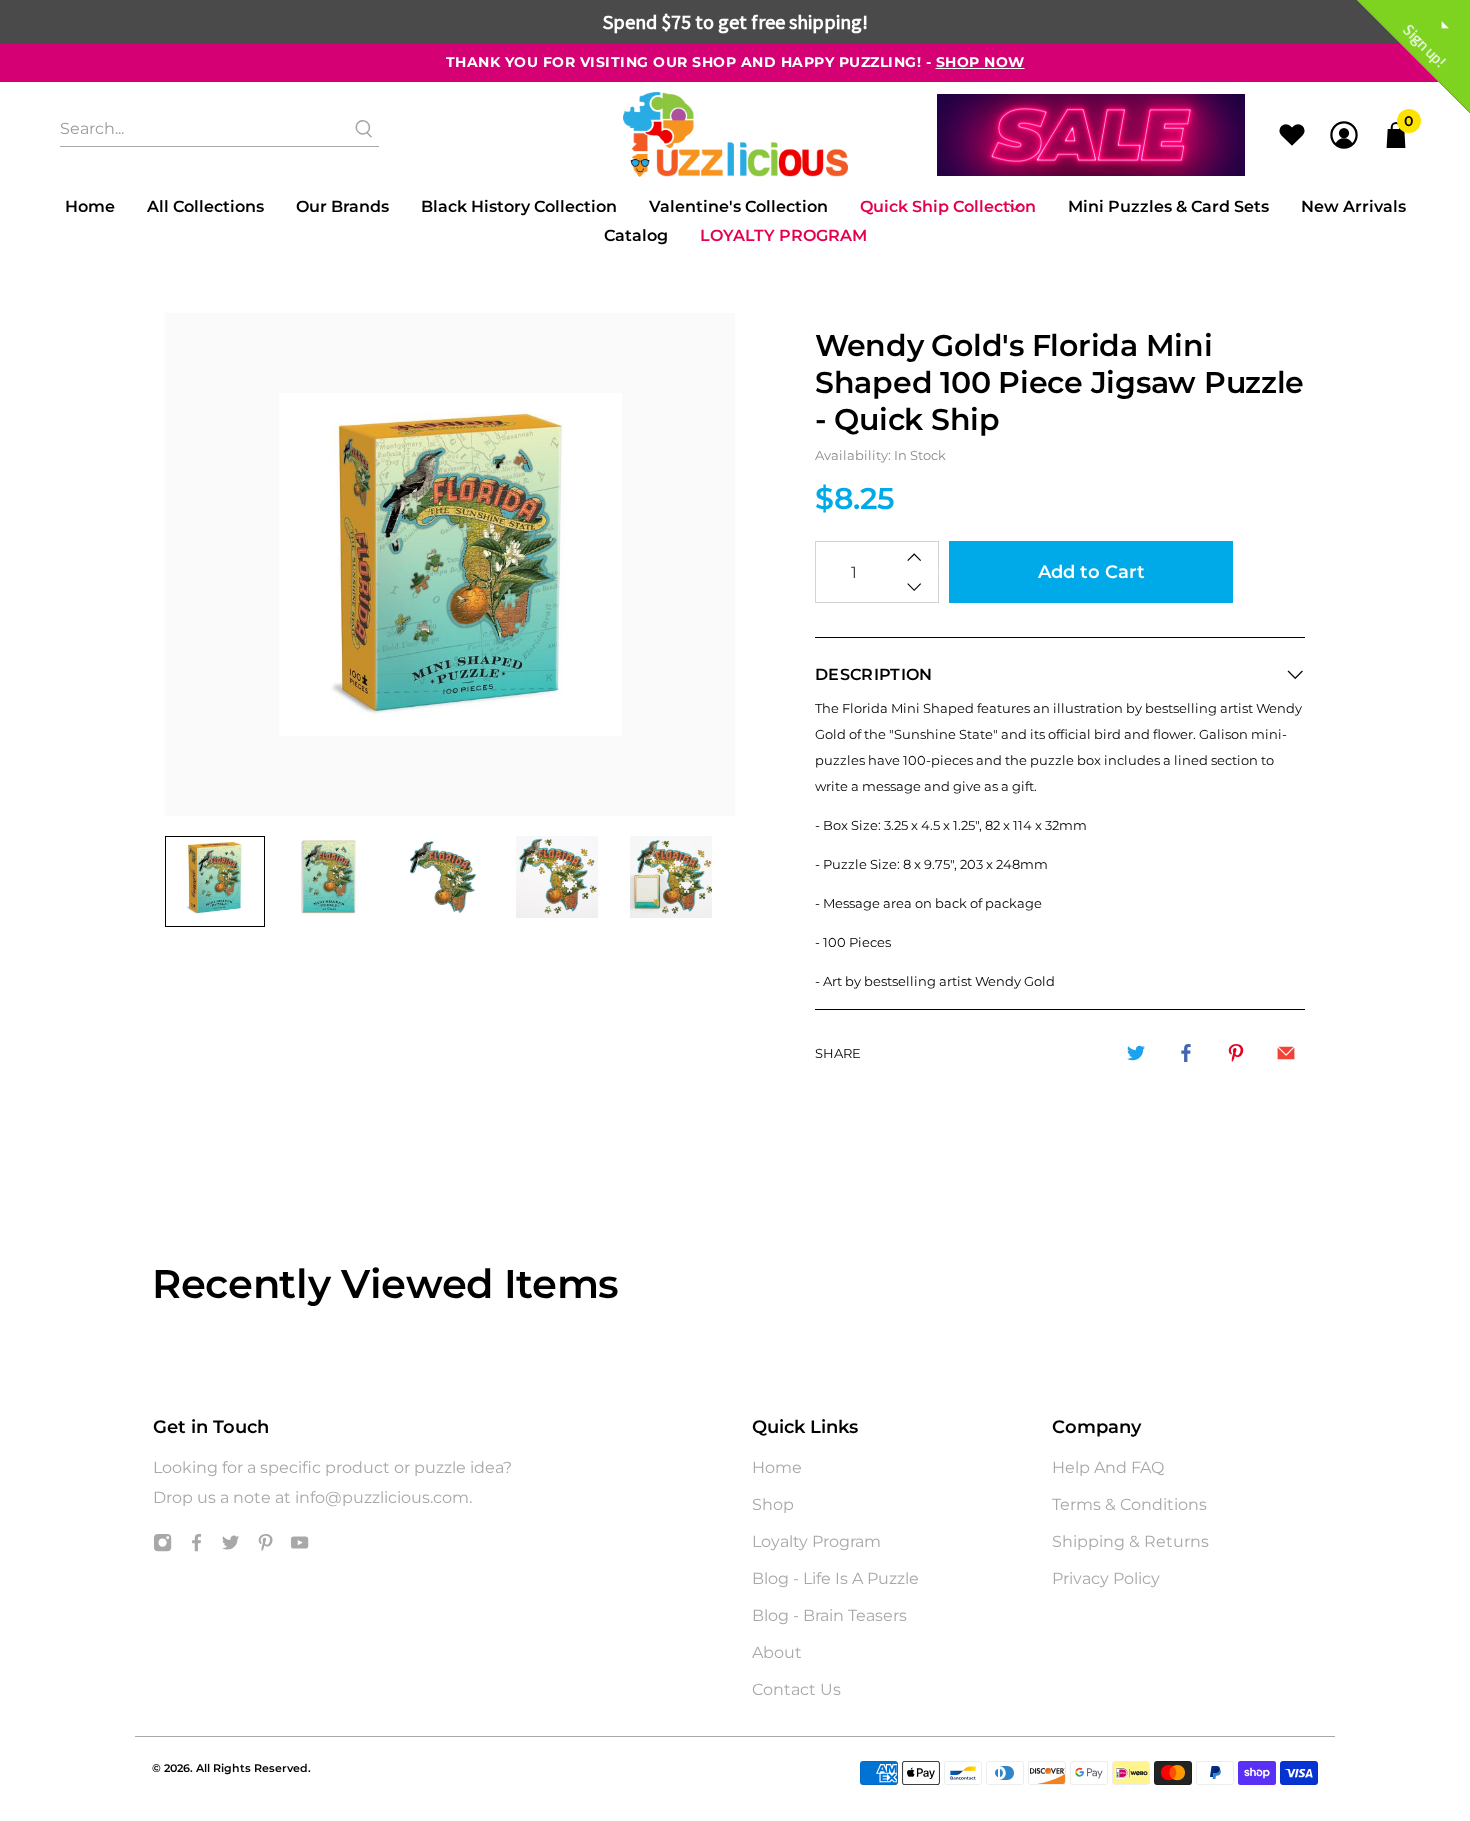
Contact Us (796, 1689)
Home (90, 206)
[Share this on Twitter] (1136, 1053)
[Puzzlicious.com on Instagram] (162, 1546)
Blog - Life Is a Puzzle (835, 1578)
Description (874, 674)
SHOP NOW (980, 62)
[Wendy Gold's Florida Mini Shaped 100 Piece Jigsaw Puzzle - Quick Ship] (450, 564)
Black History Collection (519, 206)
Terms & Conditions (1129, 1504)
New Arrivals (1353, 206)
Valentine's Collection (738, 206)
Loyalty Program (783, 235)
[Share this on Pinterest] (1236, 1053)
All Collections (205, 206)
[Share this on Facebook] (1186, 1053)
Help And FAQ (1108, 1467)
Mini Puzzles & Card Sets (1168, 206)
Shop (773, 1504)
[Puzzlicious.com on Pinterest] (265, 1546)
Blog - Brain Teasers (829, 1615)
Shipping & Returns (1130, 1541)
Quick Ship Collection (948, 206)
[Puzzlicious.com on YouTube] (299, 1546)
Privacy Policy (1106, 1578)
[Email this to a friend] (1286, 1053)
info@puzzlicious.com (382, 1497)
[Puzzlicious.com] (735, 134)
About (777, 1652)
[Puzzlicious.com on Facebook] (196, 1546)
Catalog (636, 235)
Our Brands (342, 206)
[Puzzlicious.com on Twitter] (230, 1546)
